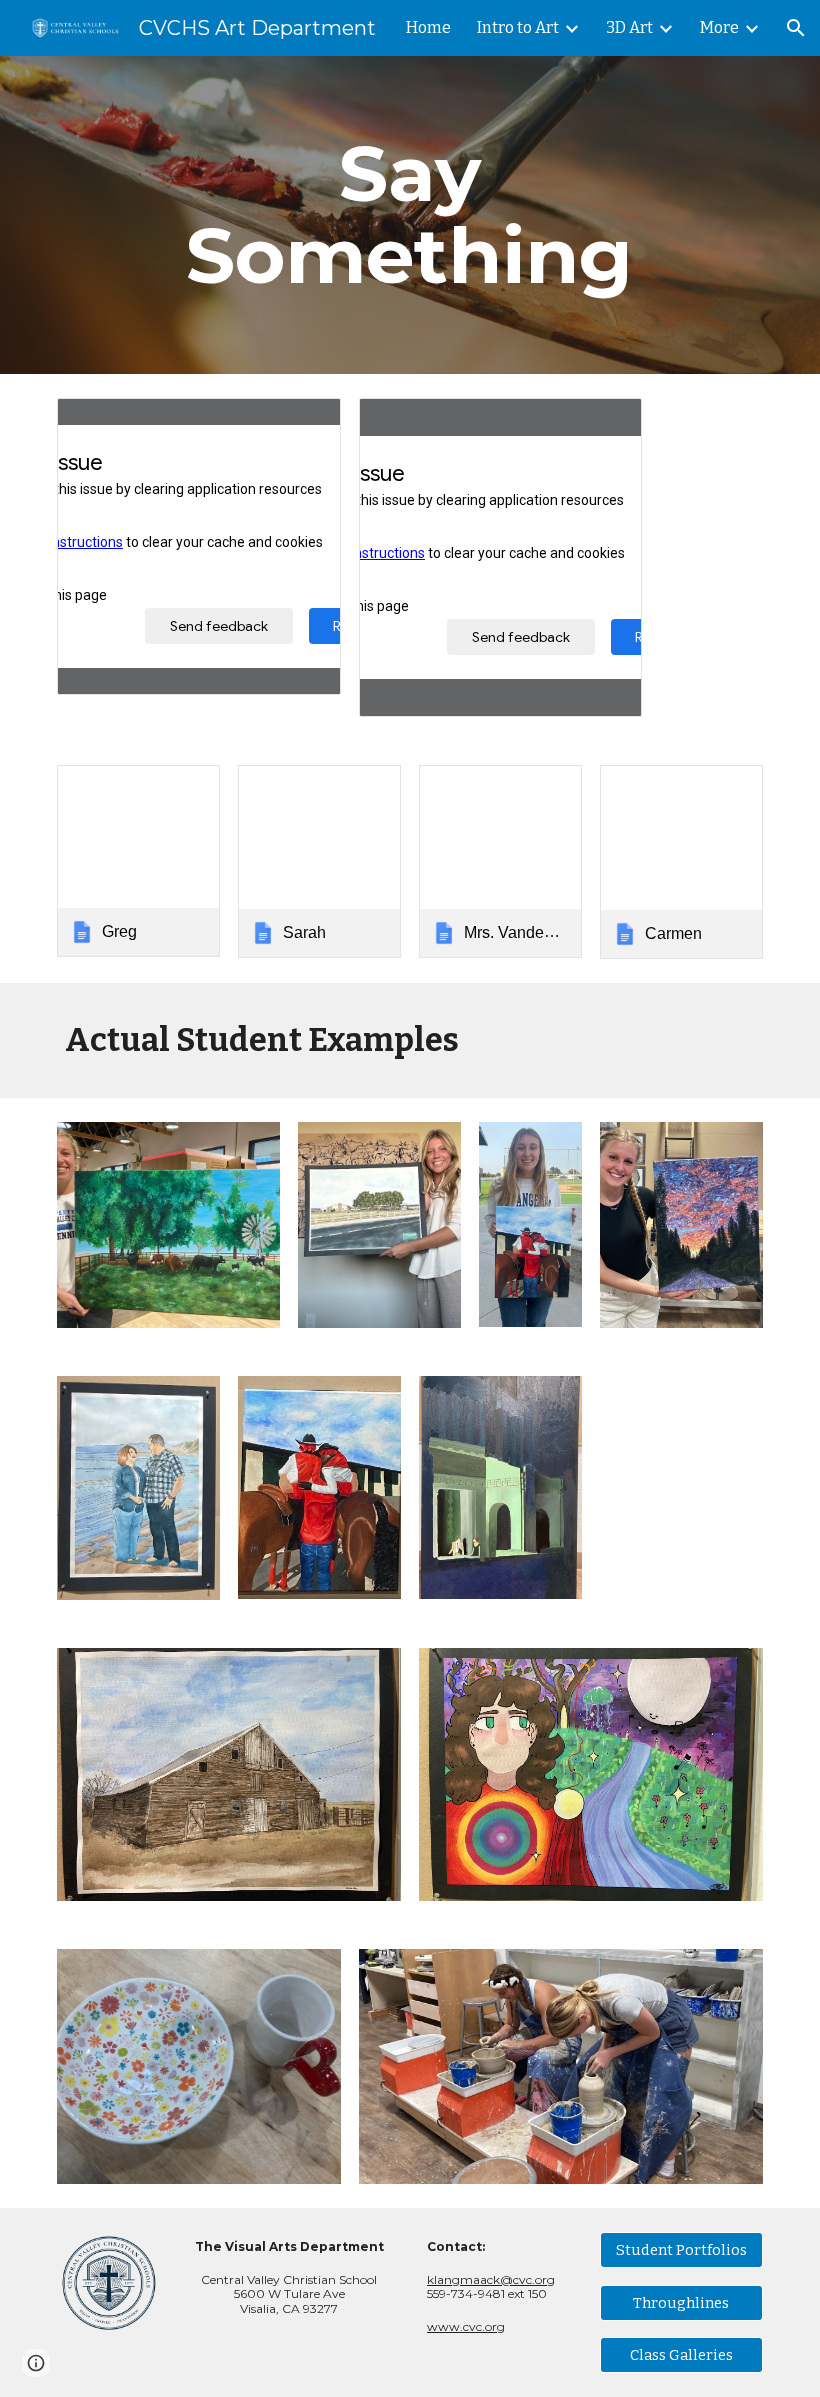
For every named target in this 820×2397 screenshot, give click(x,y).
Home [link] (428, 27)
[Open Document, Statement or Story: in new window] (604, 424)
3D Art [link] (629, 27)
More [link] (719, 27)
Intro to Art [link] (518, 27)
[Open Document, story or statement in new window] (303, 424)
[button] (796, 28)
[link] (138, 861)
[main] (410, 215)
